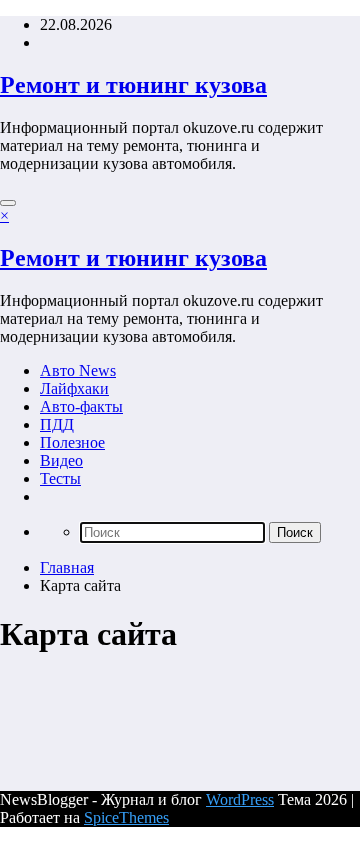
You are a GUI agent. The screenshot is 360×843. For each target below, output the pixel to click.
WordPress (240, 799)
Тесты (60, 478)
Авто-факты (81, 406)
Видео (61, 460)
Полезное (72, 442)
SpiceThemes (126, 817)
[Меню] (8, 203)
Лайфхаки (74, 388)
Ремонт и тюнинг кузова (133, 85)
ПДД (57, 424)
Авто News (78, 370)
